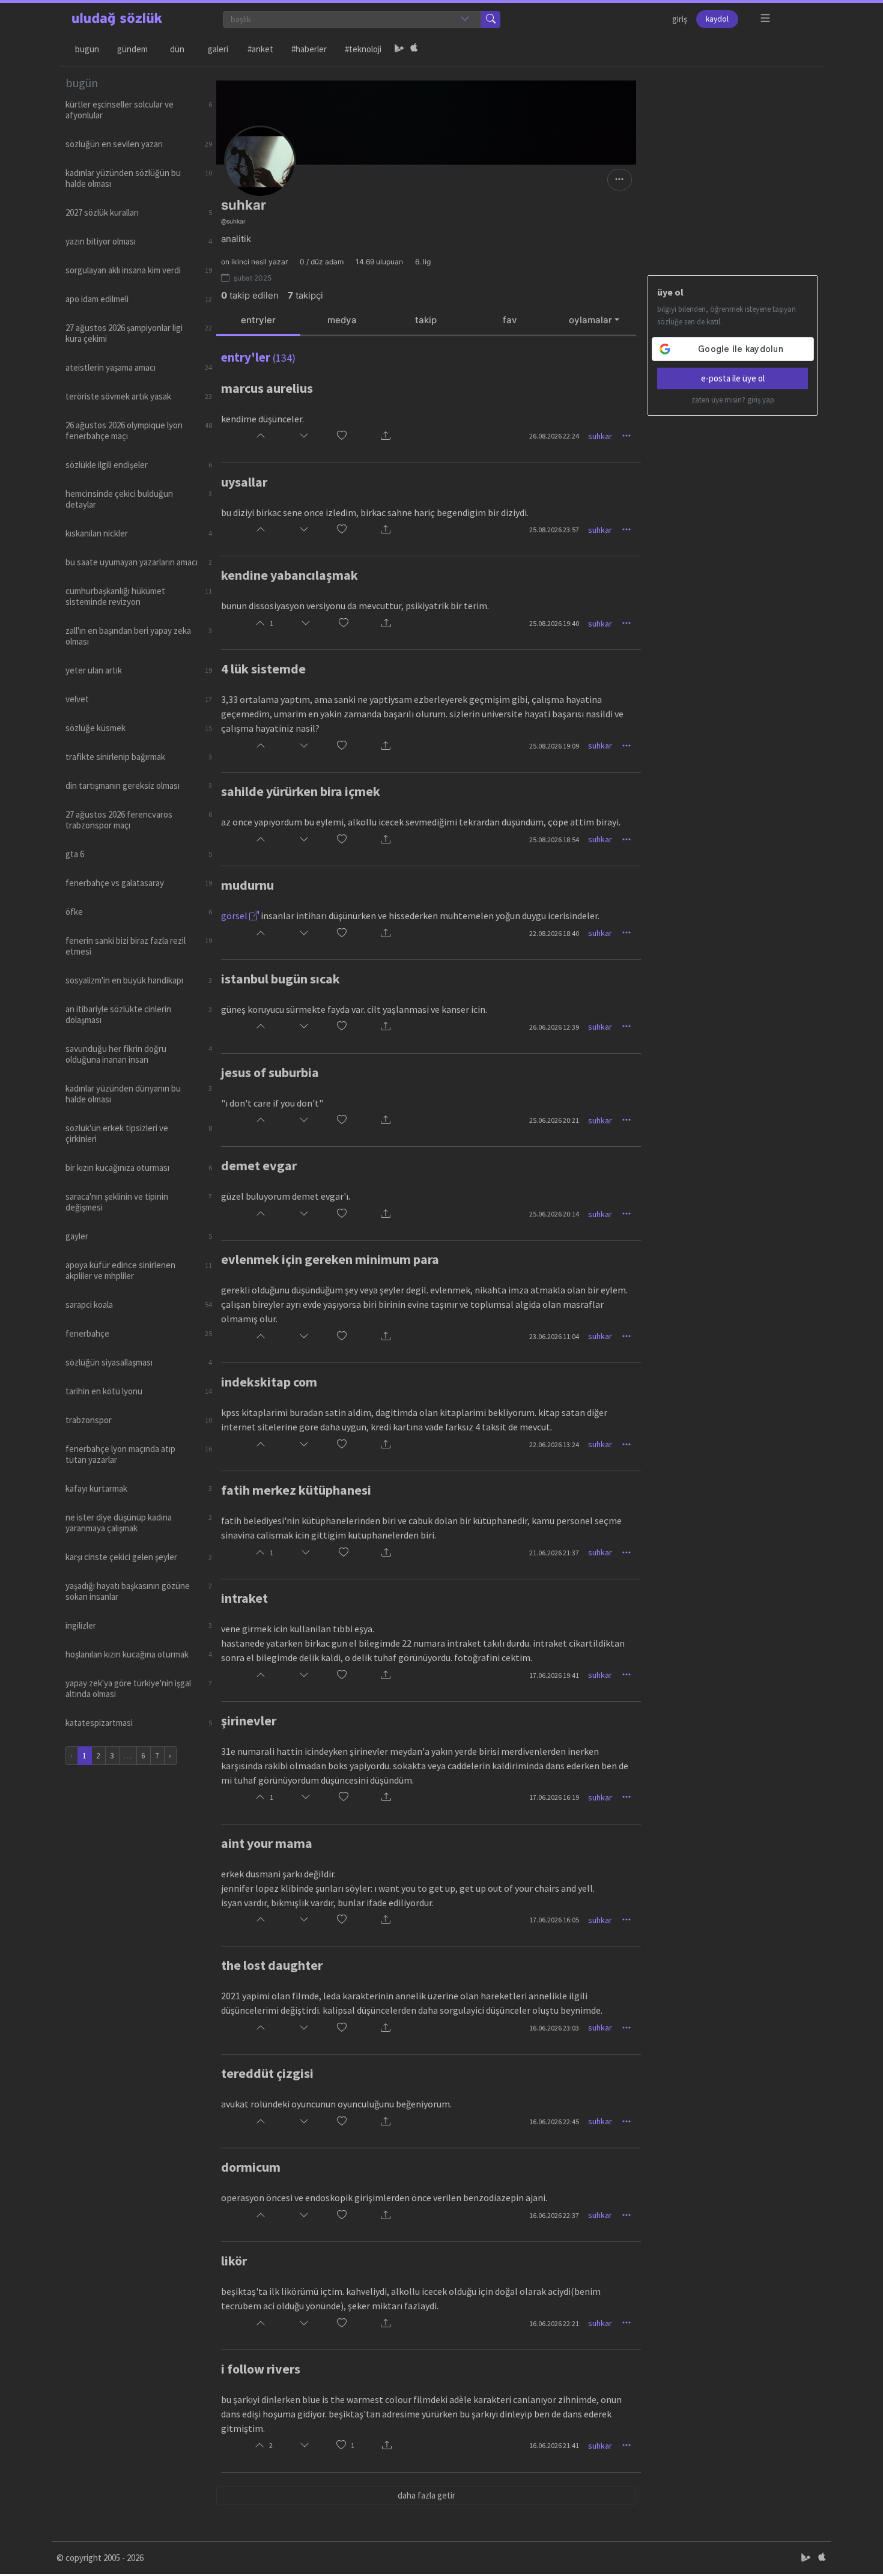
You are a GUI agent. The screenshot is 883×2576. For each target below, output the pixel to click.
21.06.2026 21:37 (554, 1553)
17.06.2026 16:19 (554, 1797)
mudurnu (247, 885)
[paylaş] (386, 436)
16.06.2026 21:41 (554, 2445)
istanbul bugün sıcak (281, 979)
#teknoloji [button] (363, 49)
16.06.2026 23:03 (554, 2028)
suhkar (600, 436)
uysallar (244, 482)
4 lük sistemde (263, 669)
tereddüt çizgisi (267, 2073)
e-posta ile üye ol (733, 378)
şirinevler (249, 1721)
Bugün (87, 49)
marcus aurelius (267, 388)
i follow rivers (261, 2369)
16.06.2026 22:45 (554, 2122)
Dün (177, 49)
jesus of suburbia (270, 1072)
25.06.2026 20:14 (554, 1214)
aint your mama (267, 1843)
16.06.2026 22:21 (554, 2323)
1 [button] (353, 2445)
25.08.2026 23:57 (554, 530)
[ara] (491, 20)
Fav (510, 320)
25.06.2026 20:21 (554, 1120)
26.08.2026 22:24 (554, 436)
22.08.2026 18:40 (554, 933)
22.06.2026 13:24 (554, 1444)
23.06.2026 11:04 (554, 1336)
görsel (235, 916)
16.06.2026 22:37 (554, 2215)
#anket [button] (260, 49)
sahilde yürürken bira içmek (301, 791)
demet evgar (259, 1165)
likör (234, 2261)
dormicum (251, 2167)
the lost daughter (272, 1965)
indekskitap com (269, 1382)
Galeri (218, 49)
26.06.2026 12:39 (554, 1027)
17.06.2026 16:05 (554, 1920)
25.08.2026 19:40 (554, 623)
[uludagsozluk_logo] (117, 19)
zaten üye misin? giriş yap (733, 400)
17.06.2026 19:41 (554, 1675)
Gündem (132, 49)
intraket (244, 1598)
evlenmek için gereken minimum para (330, 1259)
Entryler (258, 320)
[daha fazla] (766, 18)
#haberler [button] (309, 49)
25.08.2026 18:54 (554, 840)
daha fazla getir (426, 2495)
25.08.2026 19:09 (554, 746)
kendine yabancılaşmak (290, 575)
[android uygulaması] (399, 49)
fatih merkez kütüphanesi (296, 1490)
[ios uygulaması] (414, 49)
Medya (342, 320)
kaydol (717, 19)
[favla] (342, 436)
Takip (426, 320)
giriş (680, 19)
